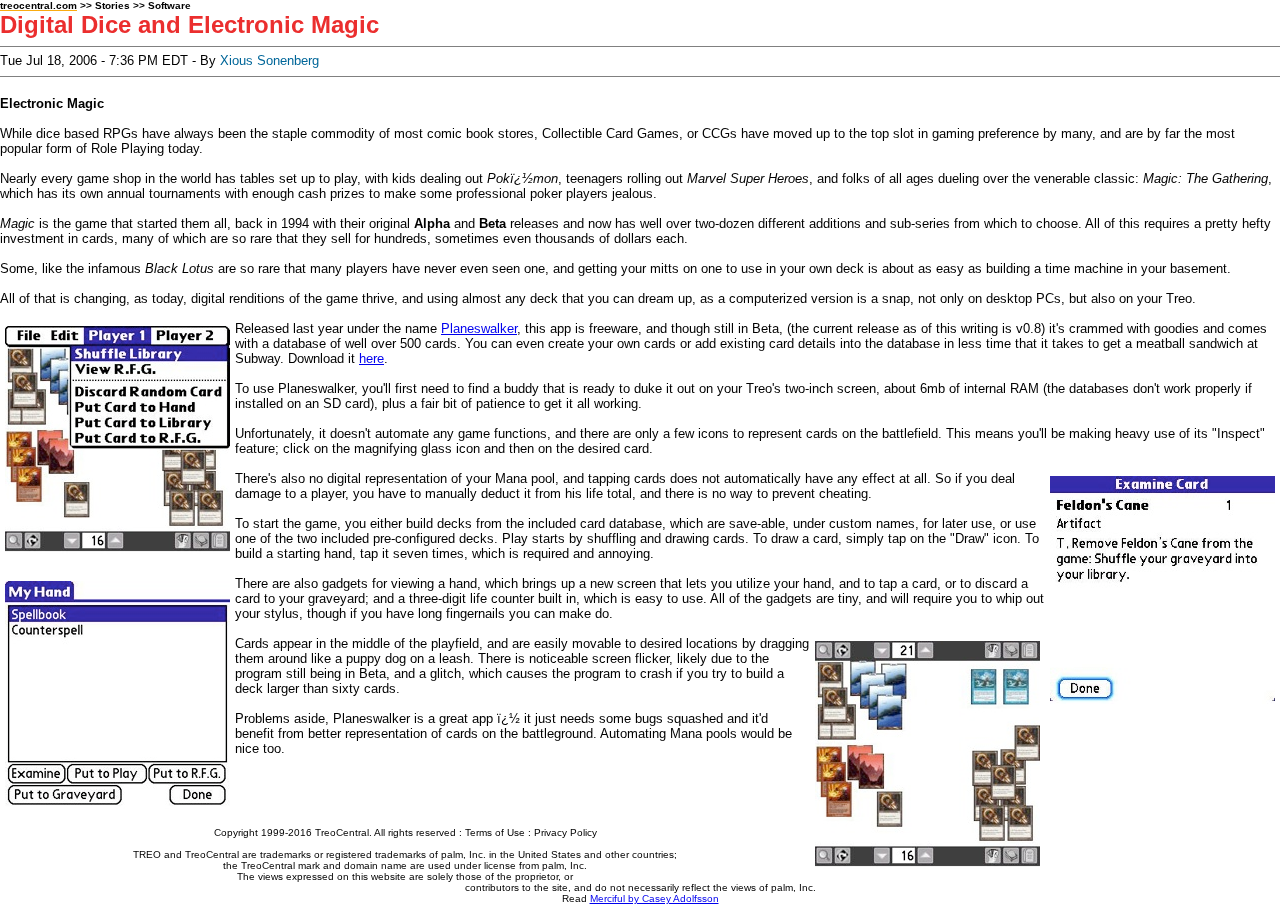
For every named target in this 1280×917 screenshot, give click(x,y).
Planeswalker (479, 328)
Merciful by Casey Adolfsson (654, 898)
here (371, 358)
